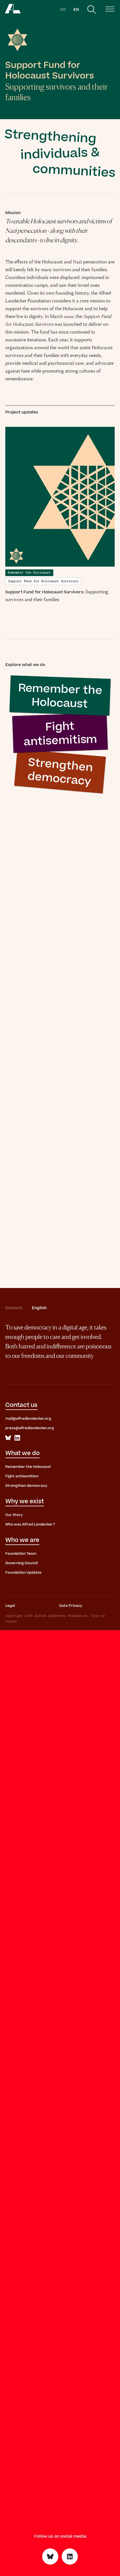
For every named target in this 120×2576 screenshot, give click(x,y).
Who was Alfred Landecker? (30, 1524)
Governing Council (21, 1563)
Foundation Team (21, 1554)
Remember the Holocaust (28, 1467)
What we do (22, 1453)
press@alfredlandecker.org (30, 1428)
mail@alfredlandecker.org (28, 1419)
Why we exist (25, 1501)
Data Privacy (71, 1606)
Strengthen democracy (26, 1486)
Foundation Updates (23, 1573)
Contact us (21, 1405)
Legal (10, 1606)
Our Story (14, 1515)
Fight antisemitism (22, 1476)
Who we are (22, 1540)
